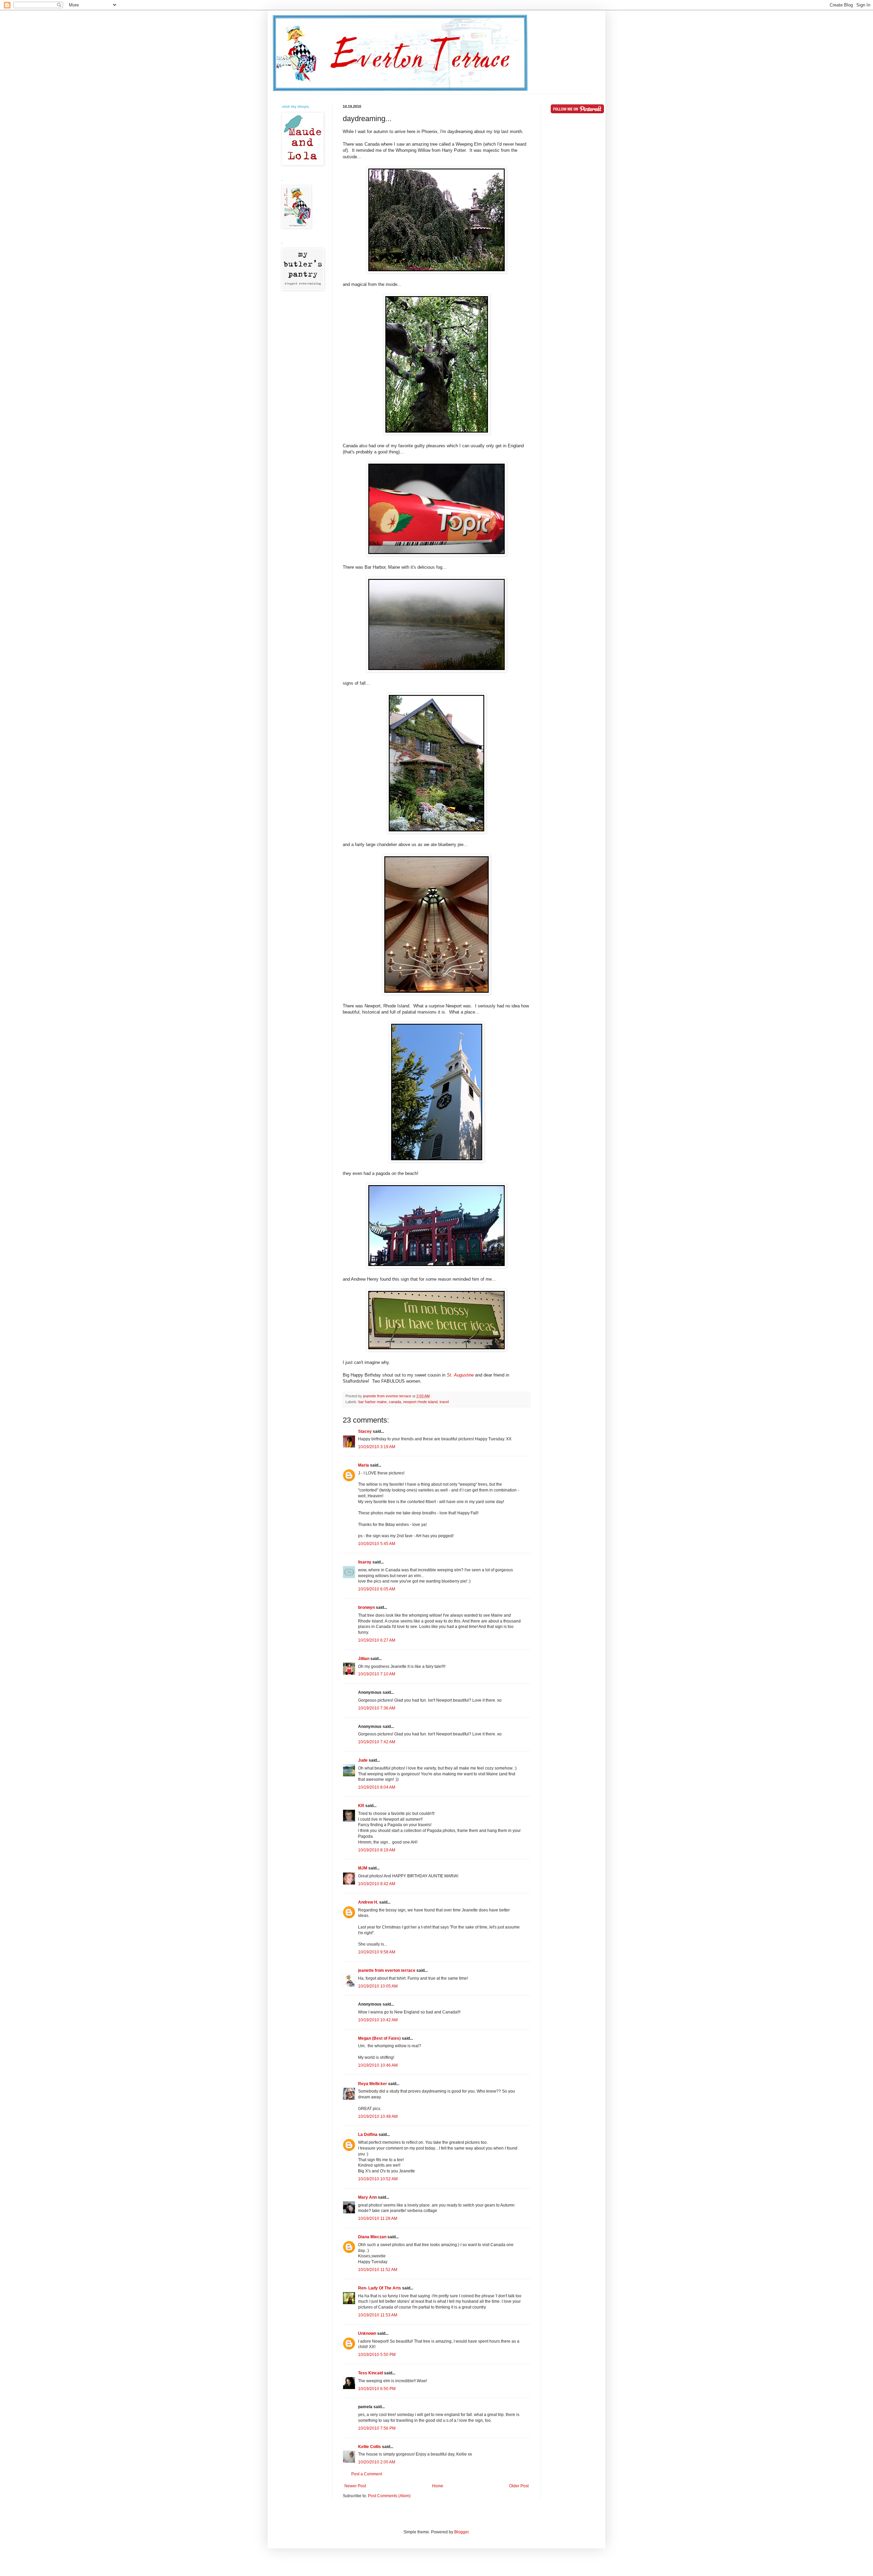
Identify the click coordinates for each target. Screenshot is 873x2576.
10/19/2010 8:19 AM (377, 1850)
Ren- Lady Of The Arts (380, 2288)
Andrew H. (368, 1902)
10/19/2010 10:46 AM (378, 2065)
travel (444, 1402)
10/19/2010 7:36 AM (377, 1708)
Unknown (367, 2333)
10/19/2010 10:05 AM (378, 1986)
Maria (364, 1465)
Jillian (364, 1659)
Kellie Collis (369, 2447)
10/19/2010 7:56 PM (377, 2428)
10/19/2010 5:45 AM (377, 1544)
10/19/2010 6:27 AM (377, 1640)
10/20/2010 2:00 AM (377, 2462)
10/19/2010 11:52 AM (378, 2270)
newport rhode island (420, 1402)
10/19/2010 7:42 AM (377, 1742)
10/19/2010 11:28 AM (378, 2218)
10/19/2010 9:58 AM (377, 1952)
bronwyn (366, 1607)
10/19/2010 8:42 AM (377, 1884)
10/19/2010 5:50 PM (377, 2355)
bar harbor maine (373, 1402)
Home (438, 2486)
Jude (363, 1760)
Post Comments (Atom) (389, 2496)
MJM (363, 1868)
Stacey (365, 1431)
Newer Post (355, 2486)
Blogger (461, 2532)
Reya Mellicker (373, 2084)
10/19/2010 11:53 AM (378, 2315)
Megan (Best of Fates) (379, 2038)
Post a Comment (367, 2474)
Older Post (519, 2486)
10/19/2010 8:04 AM (377, 1787)
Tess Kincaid (371, 2373)
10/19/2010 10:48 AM (378, 2116)
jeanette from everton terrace (387, 1970)
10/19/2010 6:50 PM (377, 2389)
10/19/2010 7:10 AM (377, 1674)
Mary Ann (367, 2197)
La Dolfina (368, 2135)
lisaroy (365, 1562)
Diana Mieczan (372, 2237)
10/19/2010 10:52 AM (378, 2179)
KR (361, 1806)
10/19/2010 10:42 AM (378, 2020)
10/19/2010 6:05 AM (377, 1589)
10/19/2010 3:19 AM (377, 1447)
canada (395, 1402)
